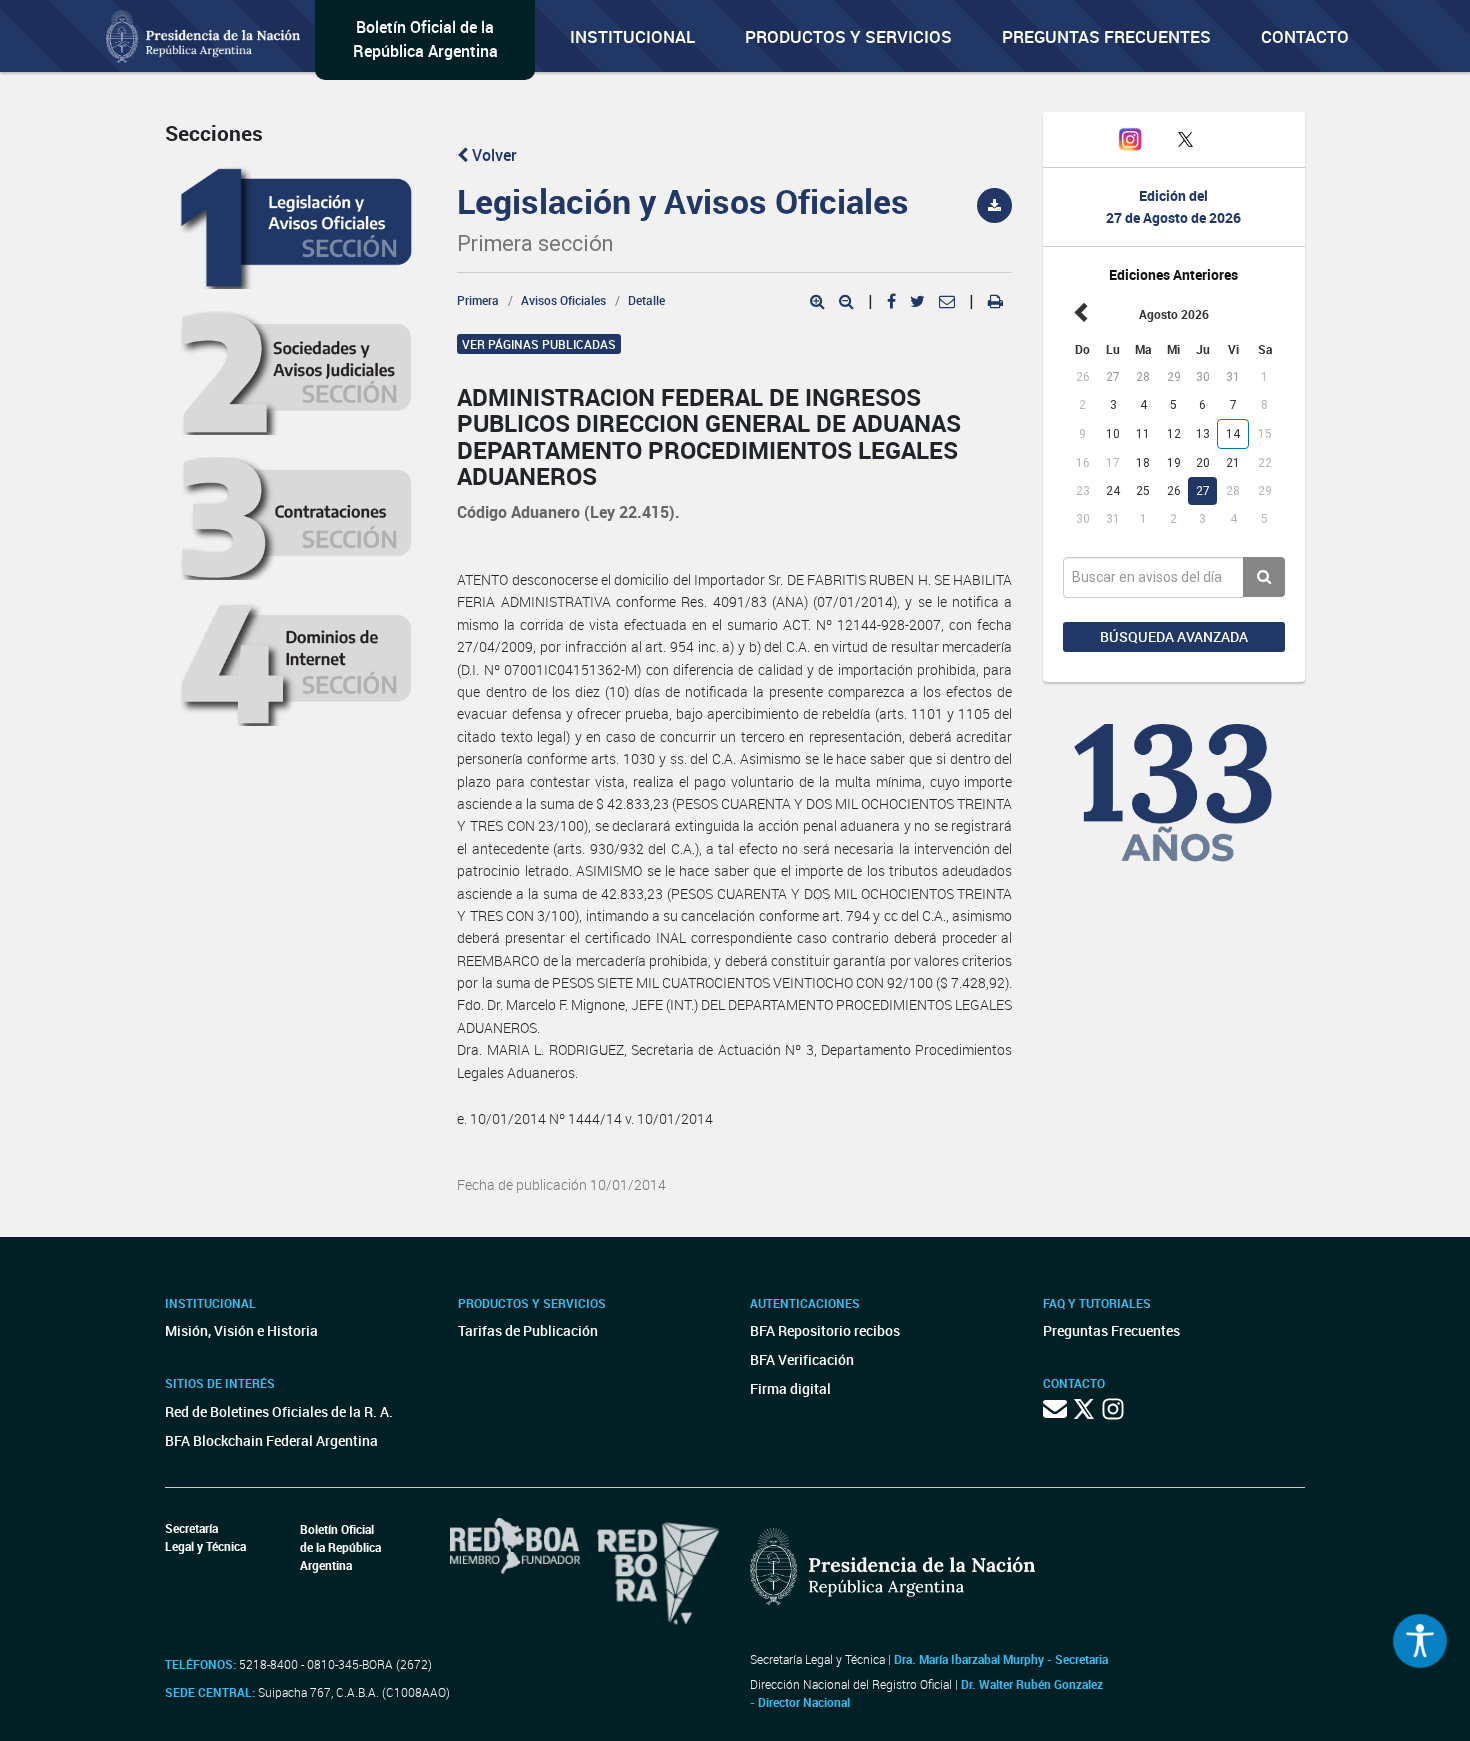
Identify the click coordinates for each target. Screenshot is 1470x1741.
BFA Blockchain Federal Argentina (271, 1440)
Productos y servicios (848, 36)
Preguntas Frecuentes (1106, 36)
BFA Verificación (802, 1359)
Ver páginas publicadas (539, 344)
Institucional (632, 36)
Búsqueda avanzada (1174, 636)
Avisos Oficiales (563, 300)
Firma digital (790, 1388)
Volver (492, 155)
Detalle (646, 300)
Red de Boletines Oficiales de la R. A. (279, 1411)
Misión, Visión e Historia (241, 1330)
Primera (478, 300)
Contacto (1305, 36)
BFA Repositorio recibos (825, 1330)
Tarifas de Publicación (528, 1330)
